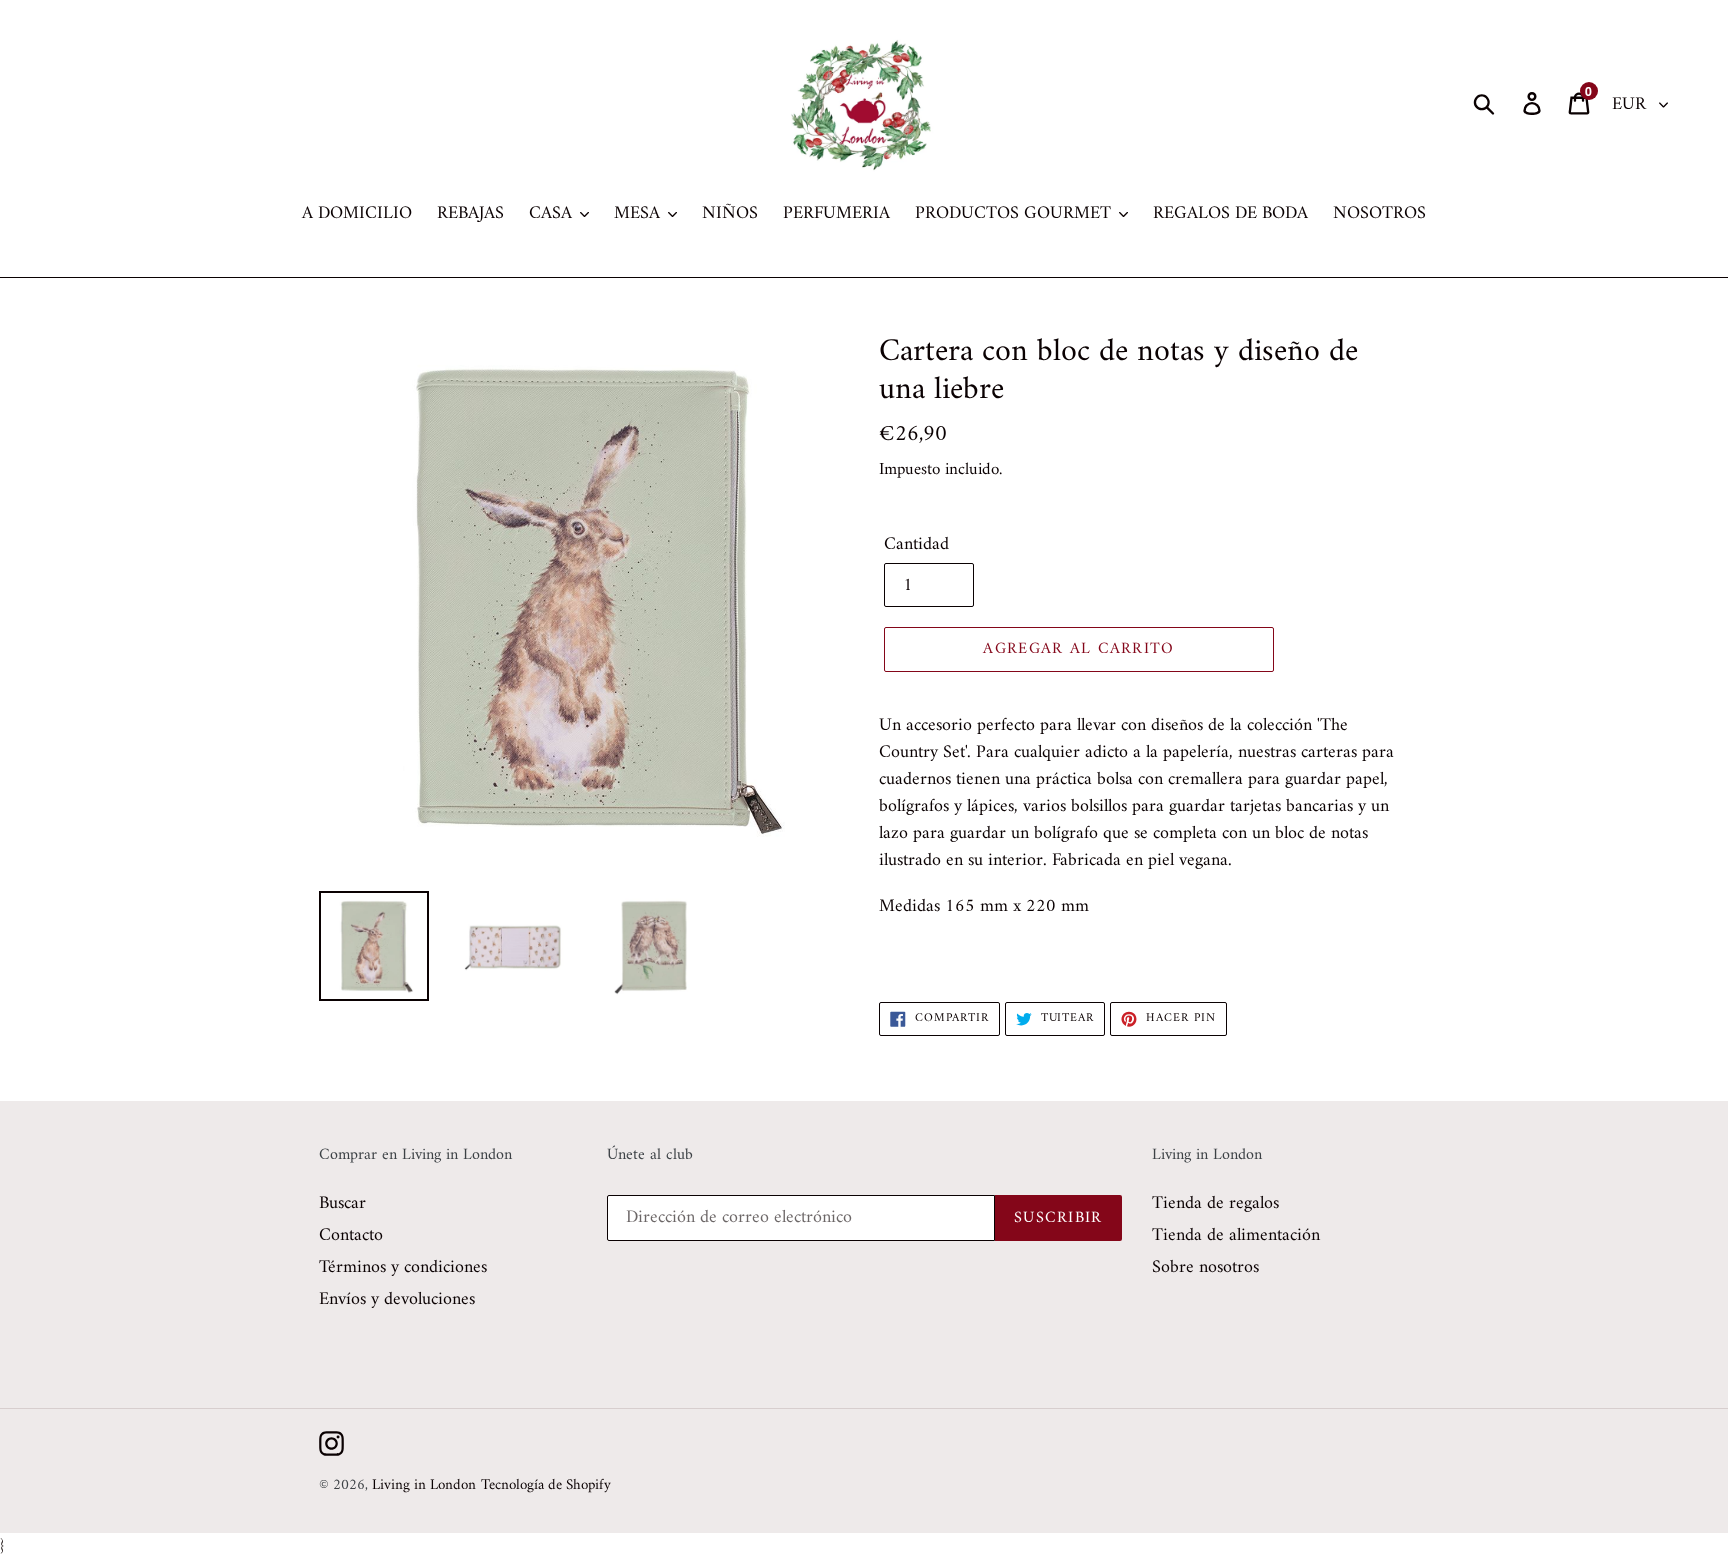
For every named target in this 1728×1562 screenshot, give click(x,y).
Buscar (342, 1203)
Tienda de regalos (1215, 1203)
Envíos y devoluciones (397, 1299)
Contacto (351, 1235)
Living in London (424, 1485)
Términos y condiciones (403, 1267)
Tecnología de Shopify (546, 1485)
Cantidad (916, 544)
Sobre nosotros (1205, 1267)
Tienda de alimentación (1236, 1235)
